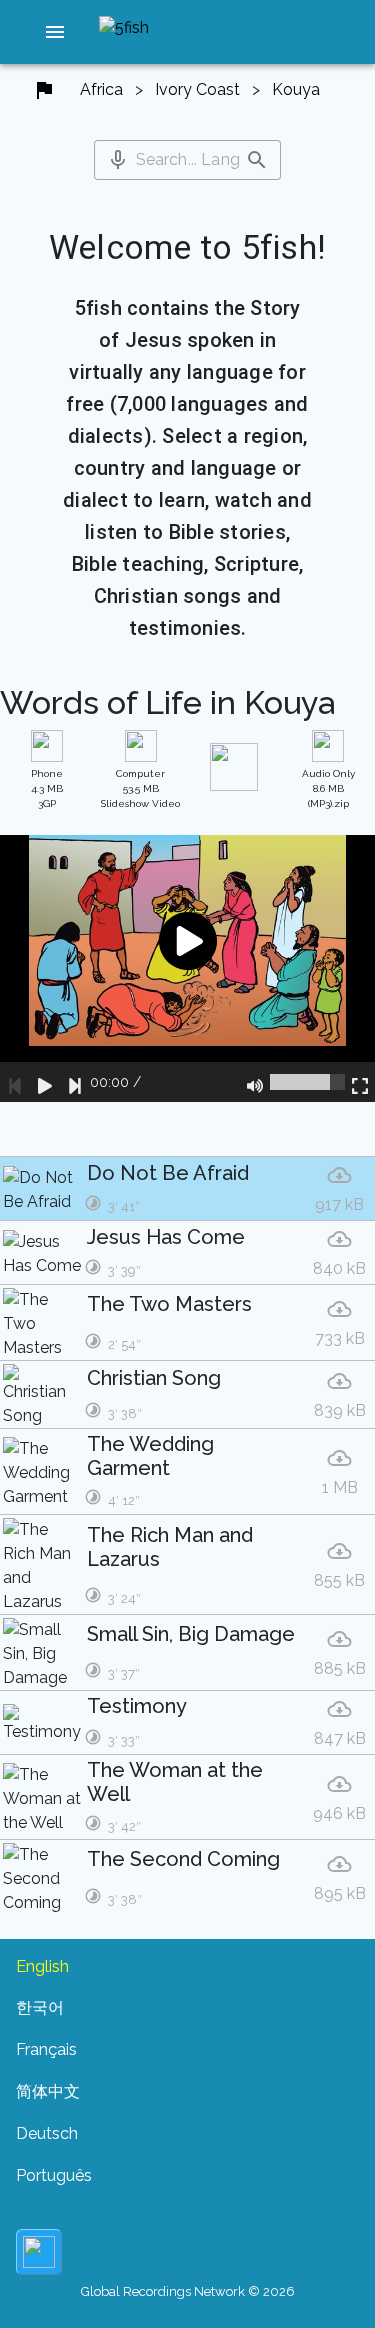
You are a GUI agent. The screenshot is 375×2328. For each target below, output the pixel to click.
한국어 (40, 2007)
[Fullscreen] (360, 1082)
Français (46, 2049)
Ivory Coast (197, 89)
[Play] (45, 1082)
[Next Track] (75, 1082)
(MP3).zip (328, 788)
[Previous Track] (15, 1082)
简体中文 (48, 2091)
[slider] (307, 1082)
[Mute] (255, 1082)
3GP (47, 788)
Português (54, 2175)
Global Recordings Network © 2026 (188, 2291)
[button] (55, 32)
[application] (187, 968)
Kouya (296, 89)
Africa (101, 89)
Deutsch (47, 2133)
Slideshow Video (140, 788)
